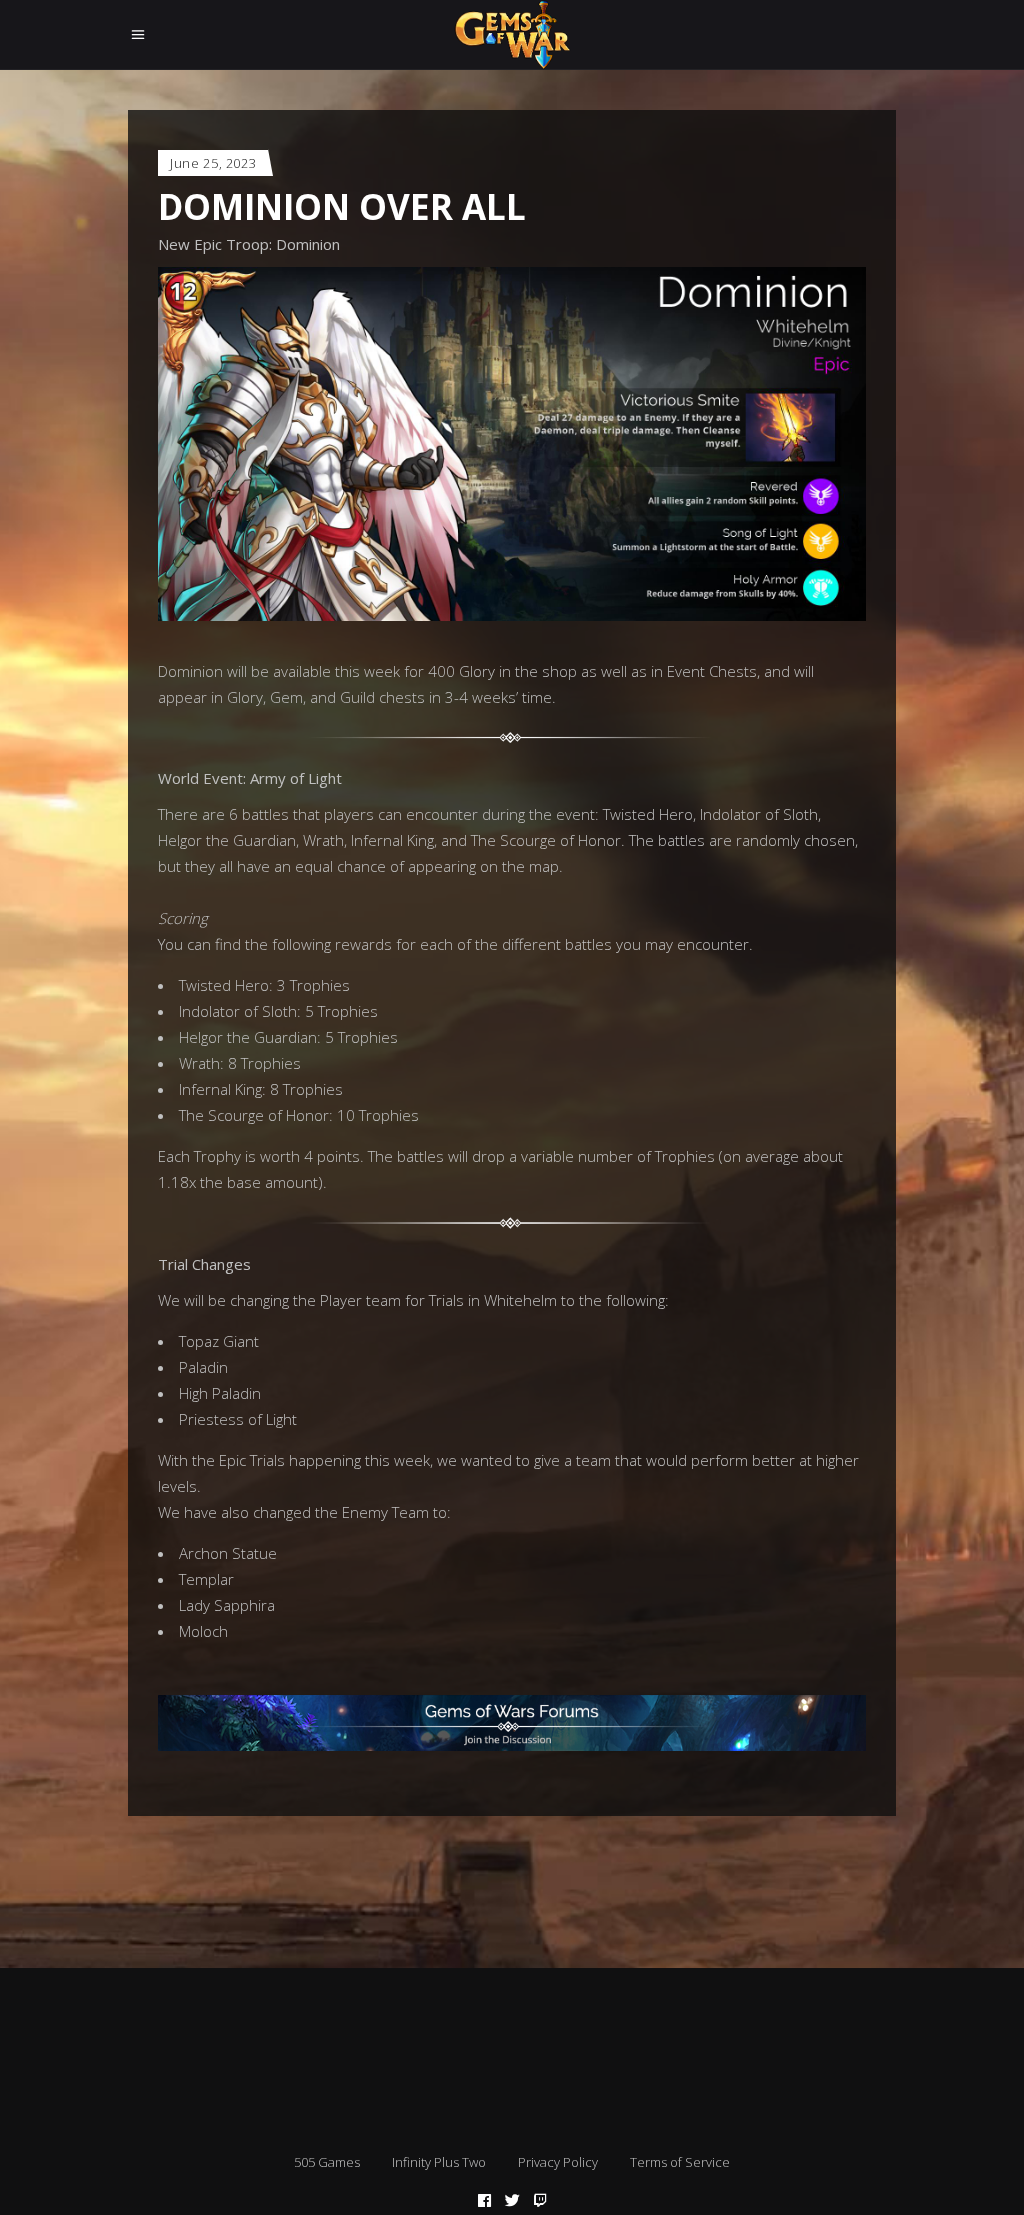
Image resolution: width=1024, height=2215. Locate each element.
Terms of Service (680, 2162)
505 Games (327, 2162)
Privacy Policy (558, 2162)
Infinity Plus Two (439, 2162)
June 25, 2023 (213, 163)
